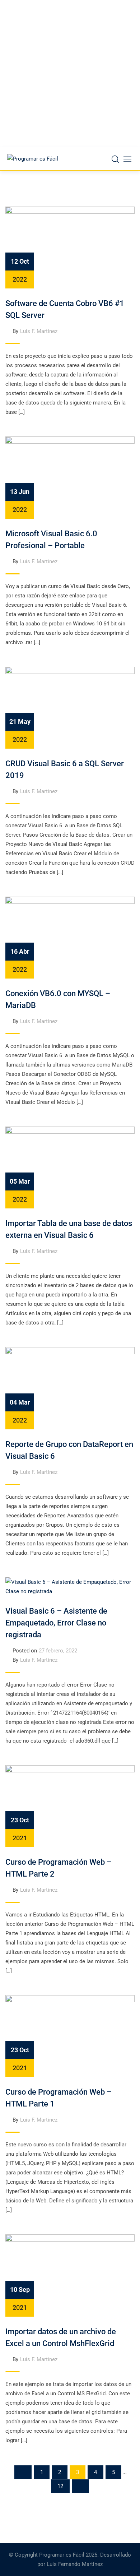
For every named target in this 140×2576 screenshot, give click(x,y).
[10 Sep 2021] (70, 2275)
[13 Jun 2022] (70, 477)
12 (60, 2486)
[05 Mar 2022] (70, 1167)
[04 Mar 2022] (70, 1388)
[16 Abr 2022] (70, 937)
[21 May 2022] (70, 707)
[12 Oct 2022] (70, 247)
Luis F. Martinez (39, 331)
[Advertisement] (70, 74)
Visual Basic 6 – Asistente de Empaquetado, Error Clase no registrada (56, 1623)
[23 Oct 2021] (70, 1806)
